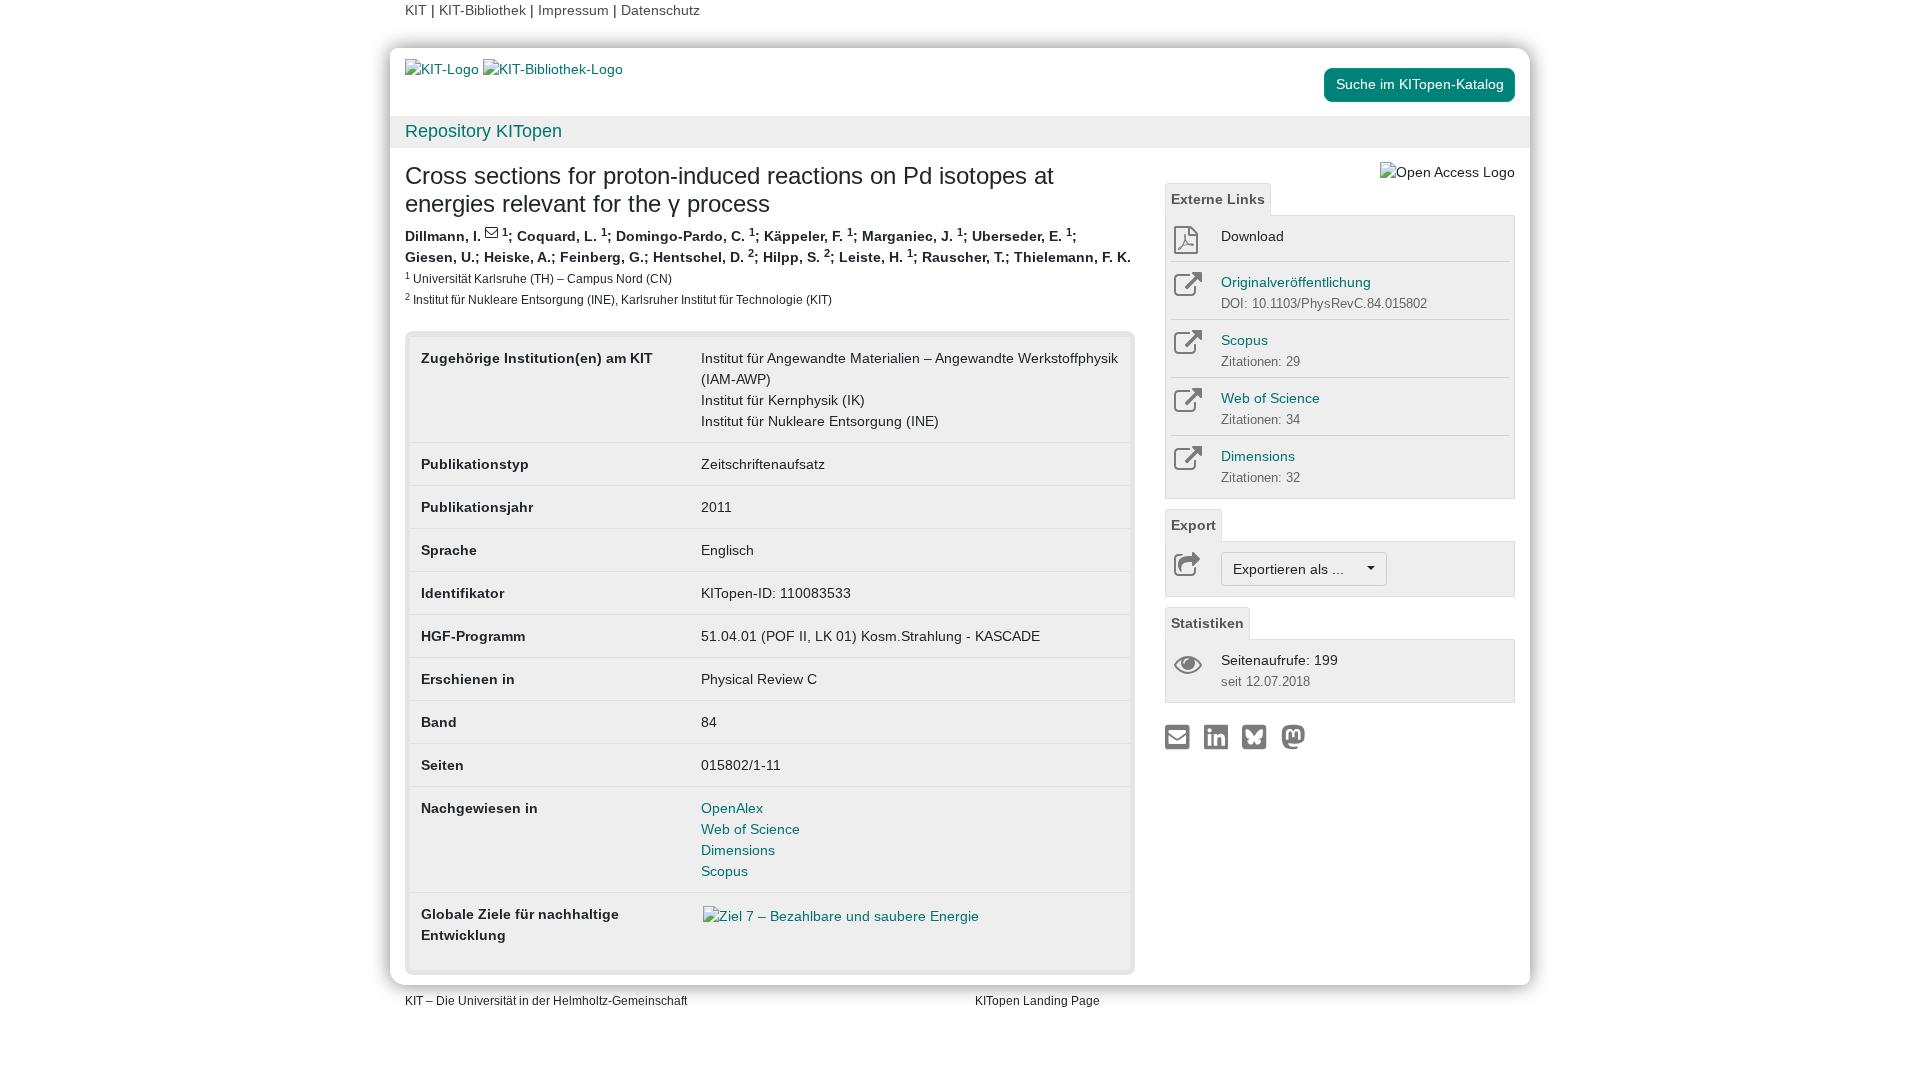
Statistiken (1207, 623)
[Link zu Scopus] (1186, 349)
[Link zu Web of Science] (1186, 407)
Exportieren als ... (1298, 569)
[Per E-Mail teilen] (1179, 736)
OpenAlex (732, 808)
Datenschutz (660, 10)
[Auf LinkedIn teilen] (1218, 736)
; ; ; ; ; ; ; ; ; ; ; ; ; (768, 266)
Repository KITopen (483, 131)
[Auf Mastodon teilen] (1293, 736)
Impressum (573, 10)
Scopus (724, 871)
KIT (416, 10)
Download (1252, 236)
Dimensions (738, 850)
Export (1193, 525)
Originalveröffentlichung (1296, 282)
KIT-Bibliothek (484, 10)
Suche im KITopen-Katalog (1420, 84)
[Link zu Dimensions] (1186, 465)
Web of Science (750, 829)
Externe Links (1218, 199)
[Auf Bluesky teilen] (1259, 736)
